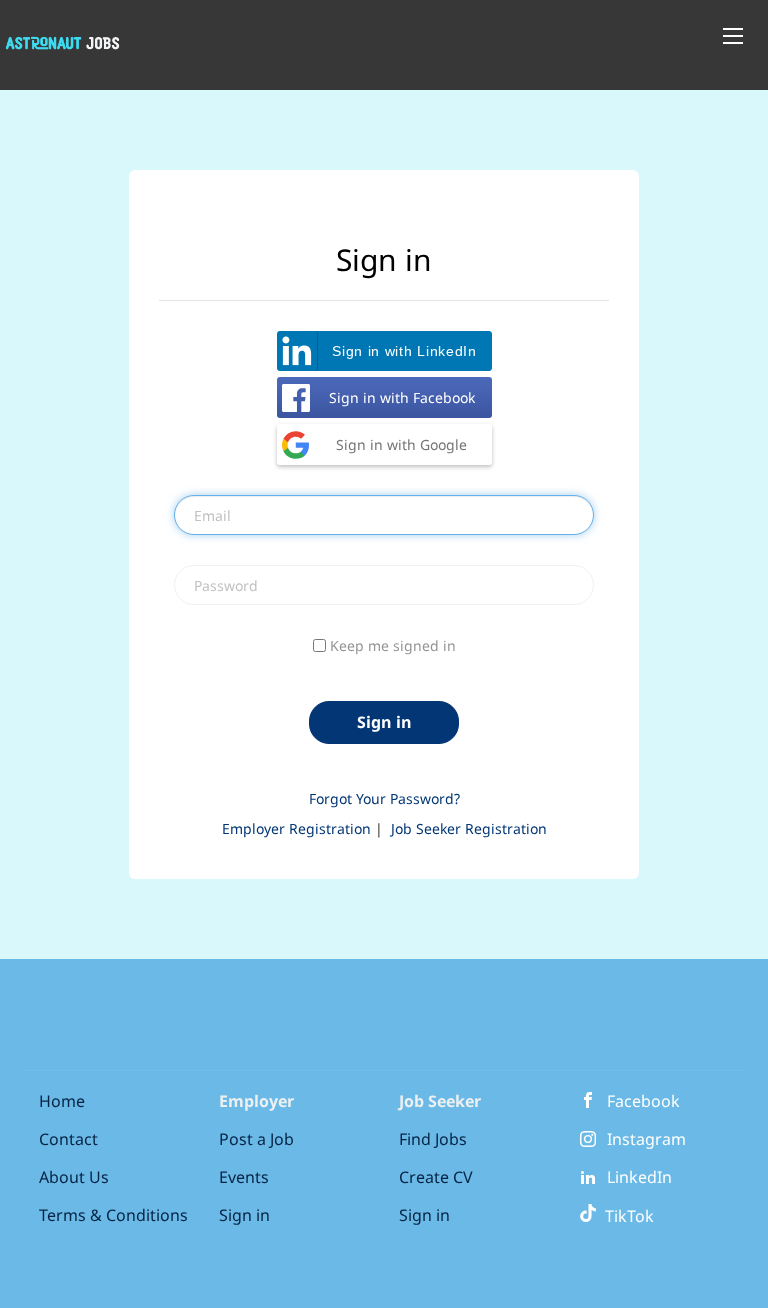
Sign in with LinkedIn (404, 351)
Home (62, 1101)
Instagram (646, 1139)
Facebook (643, 1101)
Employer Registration (296, 828)
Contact (68, 1139)
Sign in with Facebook (402, 397)
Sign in (244, 1215)
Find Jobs (433, 1139)
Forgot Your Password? (384, 798)
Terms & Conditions (113, 1215)
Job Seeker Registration (469, 828)
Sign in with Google (401, 444)
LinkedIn (639, 1177)
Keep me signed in (393, 645)
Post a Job (256, 1139)
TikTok (625, 1216)
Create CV (436, 1177)
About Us (74, 1177)
